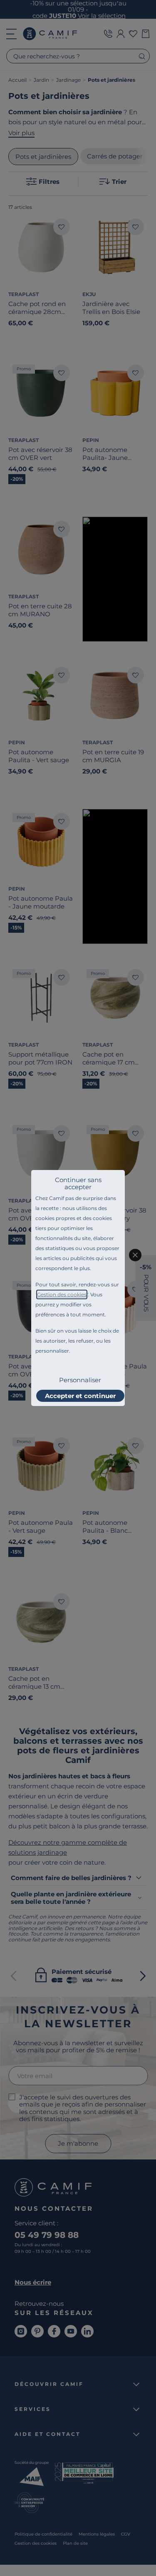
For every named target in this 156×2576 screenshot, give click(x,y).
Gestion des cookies (62, 1294)
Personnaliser (80, 1380)
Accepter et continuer (80, 1396)
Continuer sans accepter (78, 1183)
